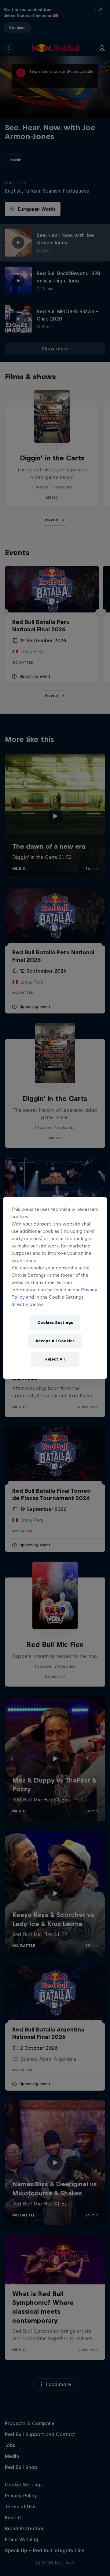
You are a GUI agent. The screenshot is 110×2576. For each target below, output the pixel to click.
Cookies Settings (55, 1323)
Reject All (55, 1359)
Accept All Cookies (55, 1341)
